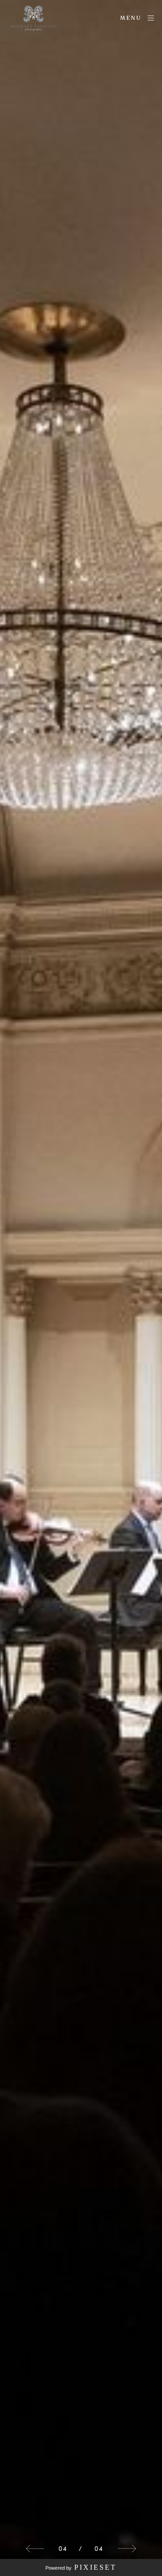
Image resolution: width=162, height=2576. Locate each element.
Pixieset (95, 2567)
